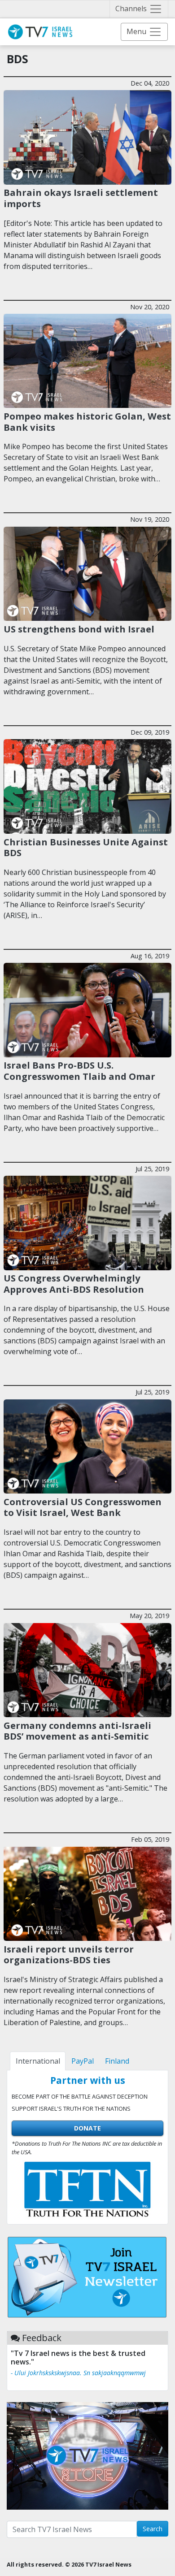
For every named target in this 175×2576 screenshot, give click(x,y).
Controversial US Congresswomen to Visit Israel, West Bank (83, 1507)
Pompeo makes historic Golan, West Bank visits (87, 421)
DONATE (87, 2128)
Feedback (42, 2338)
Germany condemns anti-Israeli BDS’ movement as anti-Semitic (77, 1731)
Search (153, 2529)
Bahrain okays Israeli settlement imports (81, 198)
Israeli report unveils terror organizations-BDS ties (69, 1954)
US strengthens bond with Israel (79, 629)
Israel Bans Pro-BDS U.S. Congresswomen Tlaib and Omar (79, 1070)
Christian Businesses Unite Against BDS (86, 847)
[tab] (38, 2061)
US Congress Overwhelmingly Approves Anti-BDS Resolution (74, 1283)
